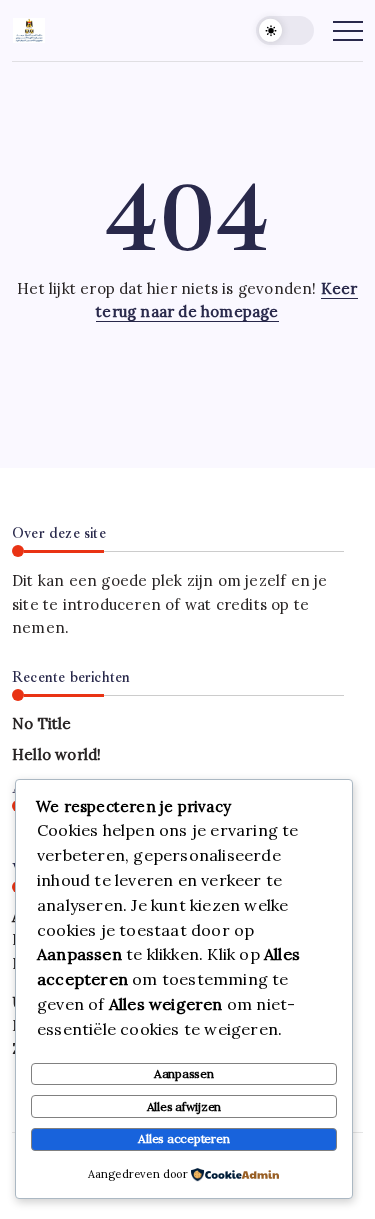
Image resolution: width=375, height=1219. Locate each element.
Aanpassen (184, 1073)
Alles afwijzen (184, 1106)
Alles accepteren (183, 1138)
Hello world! (56, 754)
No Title (42, 723)
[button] (285, 30)
